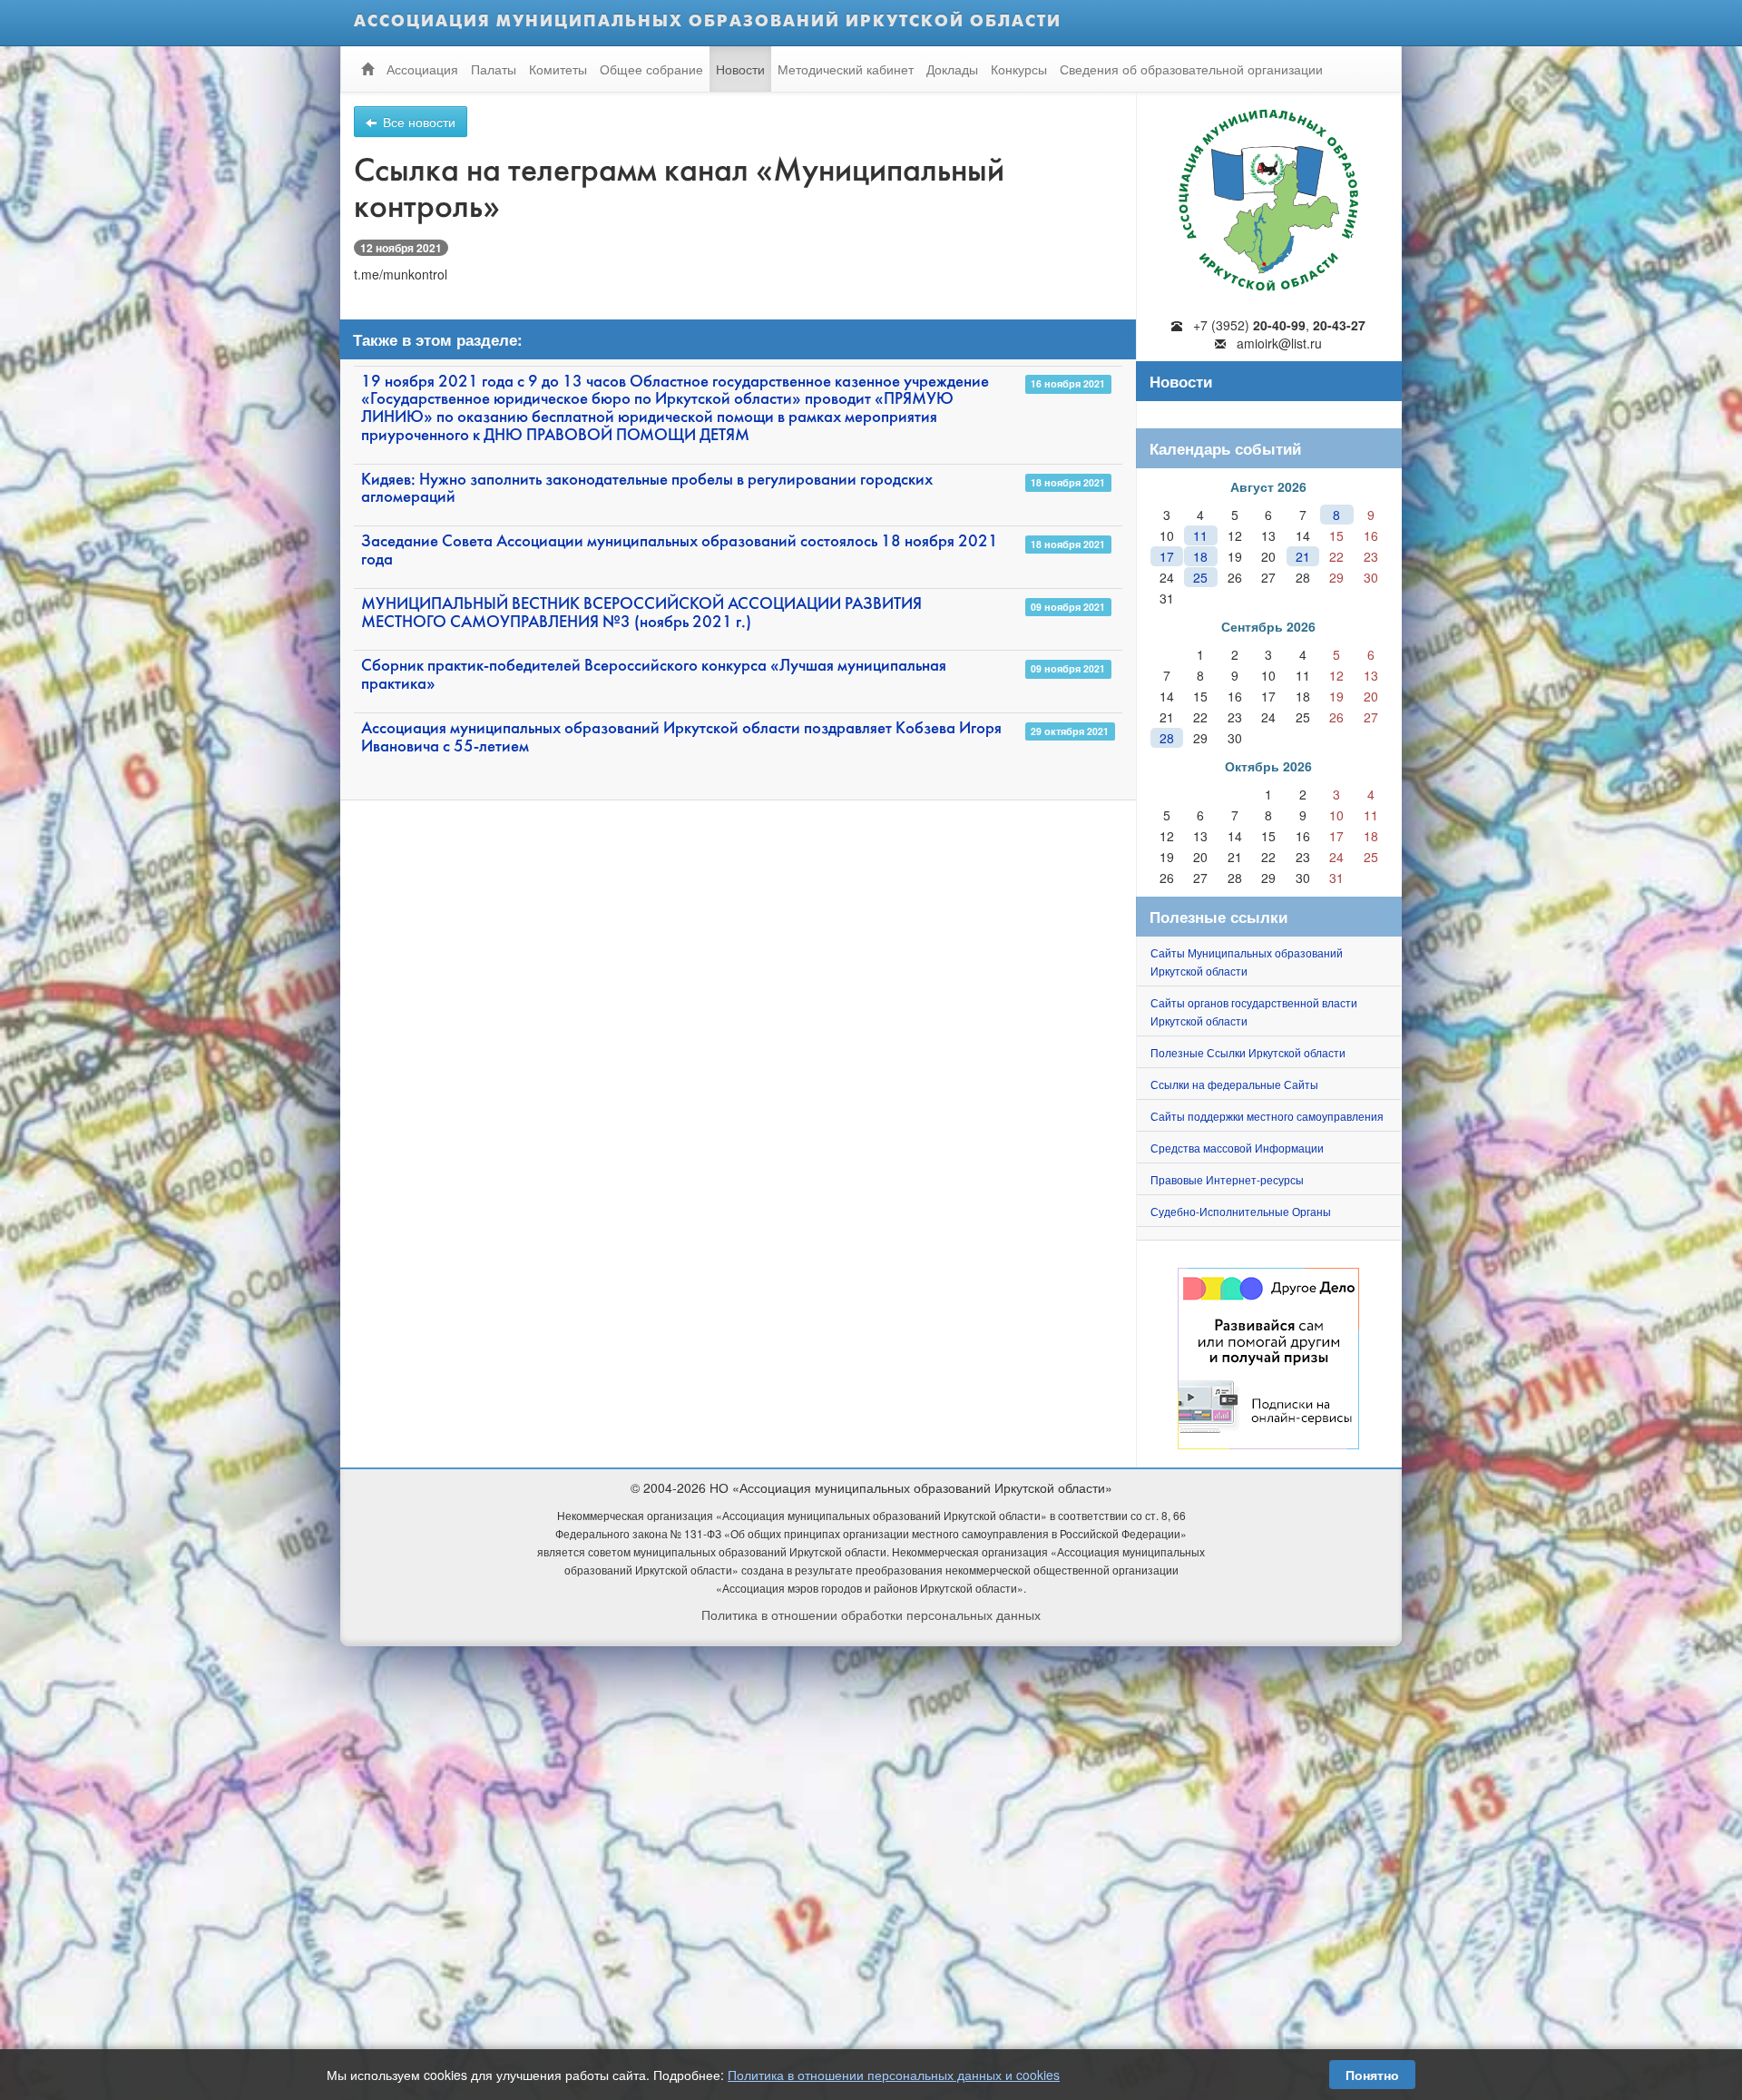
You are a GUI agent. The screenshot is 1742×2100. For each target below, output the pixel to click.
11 (1200, 535)
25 (1200, 577)
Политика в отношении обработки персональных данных (871, 1614)
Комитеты (558, 69)
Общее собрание (651, 69)
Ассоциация (422, 69)
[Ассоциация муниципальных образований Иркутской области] (1269, 195)
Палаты (494, 69)
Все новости (417, 122)
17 (1167, 556)
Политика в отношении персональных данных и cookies (894, 2075)
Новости (740, 69)
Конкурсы (1019, 69)
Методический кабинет (846, 69)
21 (1303, 556)
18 (1200, 556)
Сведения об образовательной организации (1191, 69)
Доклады (952, 69)
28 (1167, 738)
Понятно (1372, 2075)
